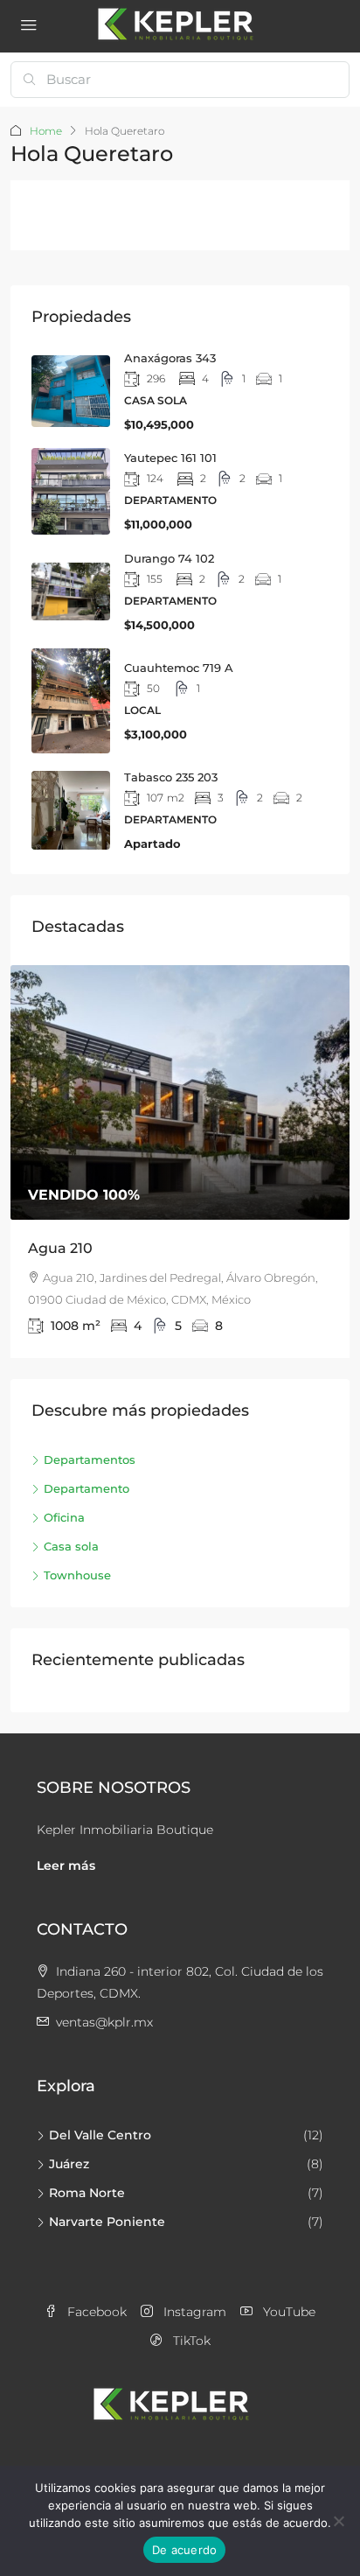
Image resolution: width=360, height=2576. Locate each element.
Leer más (66, 1865)
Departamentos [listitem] (90, 1459)
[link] (180, 1092)
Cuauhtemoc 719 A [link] (179, 668)
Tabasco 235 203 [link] (171, 777)
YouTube (287, 2312)
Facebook (95, 2312)
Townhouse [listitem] (77, 1575)
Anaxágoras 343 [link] (170, 358)
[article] (180, 1162)
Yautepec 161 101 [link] (170, 458)
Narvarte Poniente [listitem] (107, 2222)
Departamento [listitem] (87, 1488)
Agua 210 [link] (60, 1248)
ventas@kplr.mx (104, 2022)
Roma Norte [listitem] (87, 2193)
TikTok (190, 2341)
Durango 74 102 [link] (169, 558)
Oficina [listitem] (64, 1517)
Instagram (193, 2312)
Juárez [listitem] (69, 2164)
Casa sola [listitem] (71, 1546)
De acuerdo (185, 2550)
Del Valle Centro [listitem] (100, 2135)
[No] (338, 2521)
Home (46, 131)
